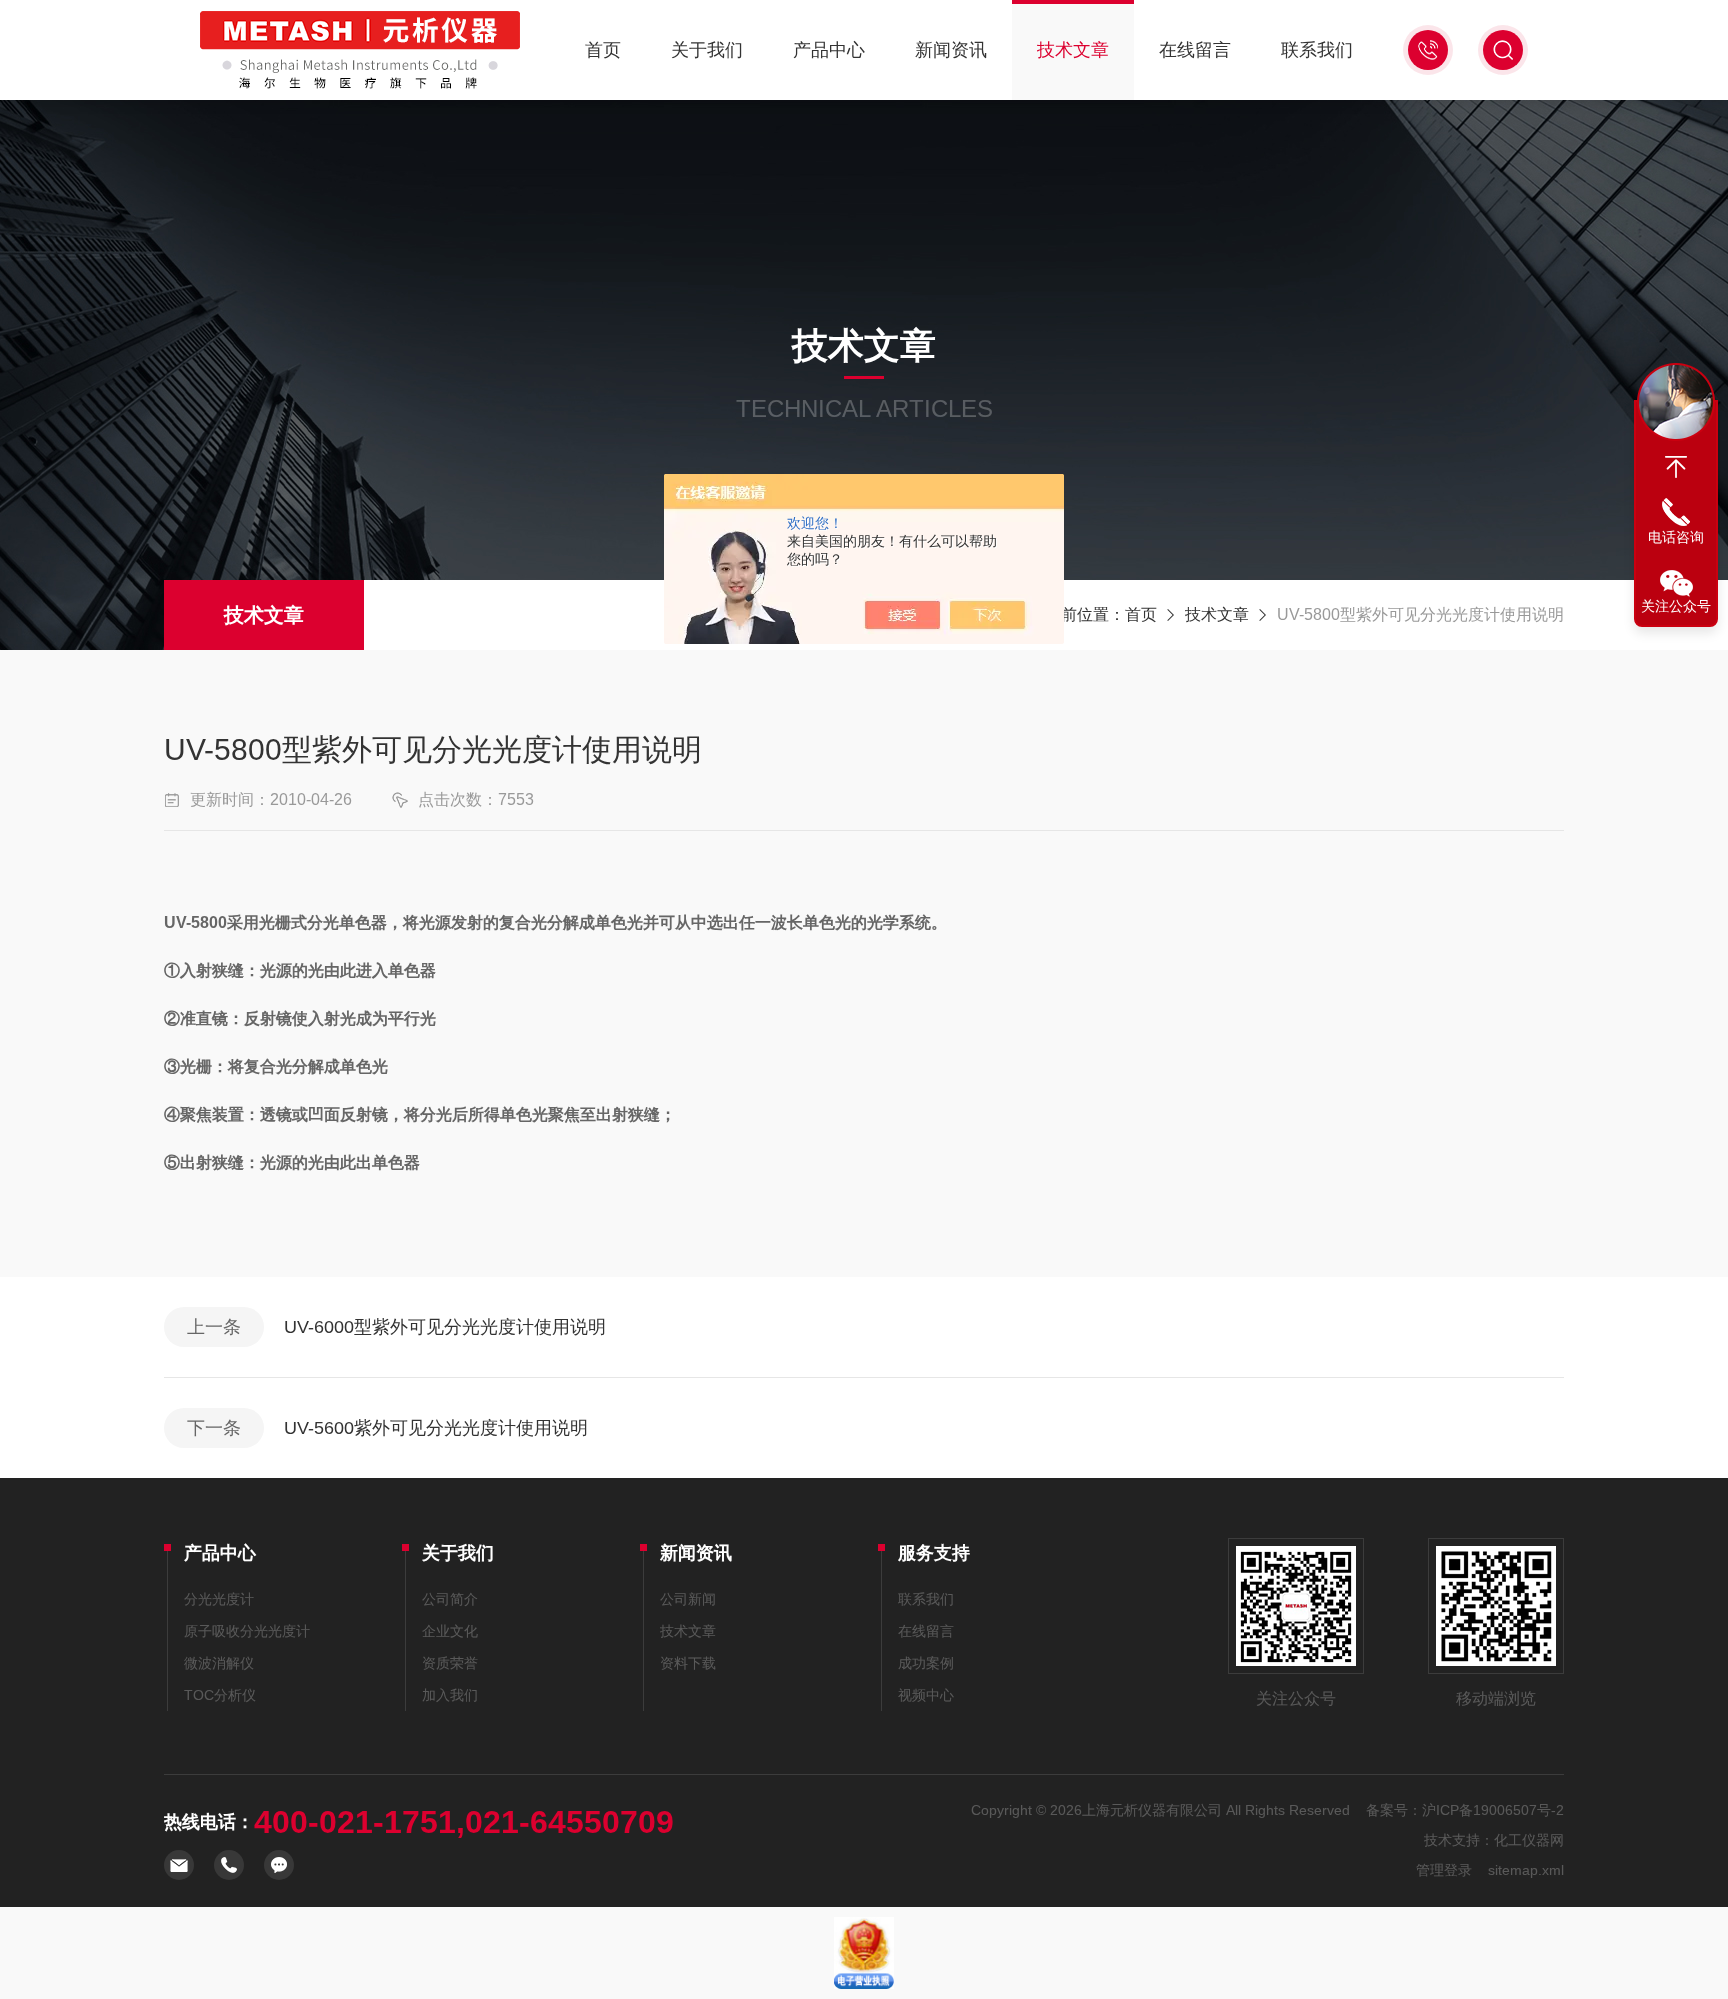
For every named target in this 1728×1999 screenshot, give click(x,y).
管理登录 (1444, 1870)
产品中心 (829, 50)
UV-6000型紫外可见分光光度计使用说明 (445, 1327)
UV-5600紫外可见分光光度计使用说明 (436, 1428)
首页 (603, 50)
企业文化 (450, 1631)
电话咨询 (1676, 537)
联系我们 (1317, 50)
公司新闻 (688, 1599)
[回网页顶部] (1676, 467)
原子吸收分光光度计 (247, 1631)
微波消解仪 (219, 1663)
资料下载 (688, 1663)
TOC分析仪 (220, 1695)
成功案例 (926, 1663)
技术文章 (1073, 50)
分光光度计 (219, 1599)
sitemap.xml (1526, 1870)
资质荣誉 (450, 1663)
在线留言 (1195, 50)
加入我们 (450, 1695)
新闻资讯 (951, 50)
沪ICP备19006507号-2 (1493, 1810)
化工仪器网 (1529, 1840)
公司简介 (450, 1599)
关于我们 (707, 50)
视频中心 (926, 1695)
